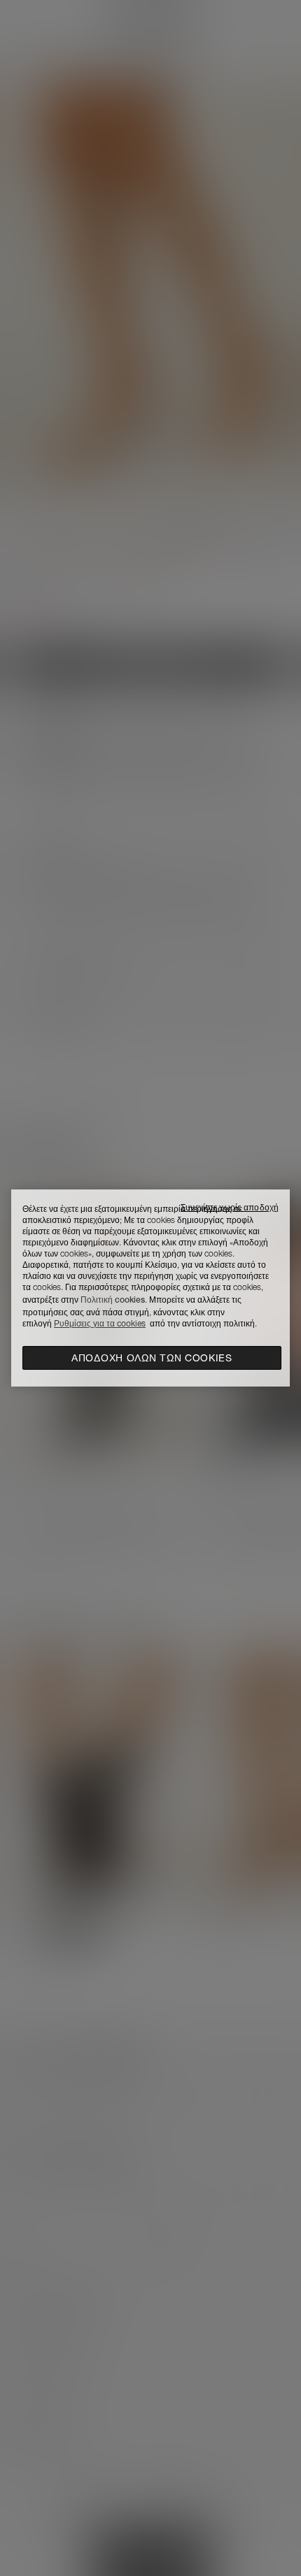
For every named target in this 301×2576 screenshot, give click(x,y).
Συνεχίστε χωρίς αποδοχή (230, 1207)
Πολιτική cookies (113, 1300)
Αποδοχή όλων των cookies (152, 1358)
